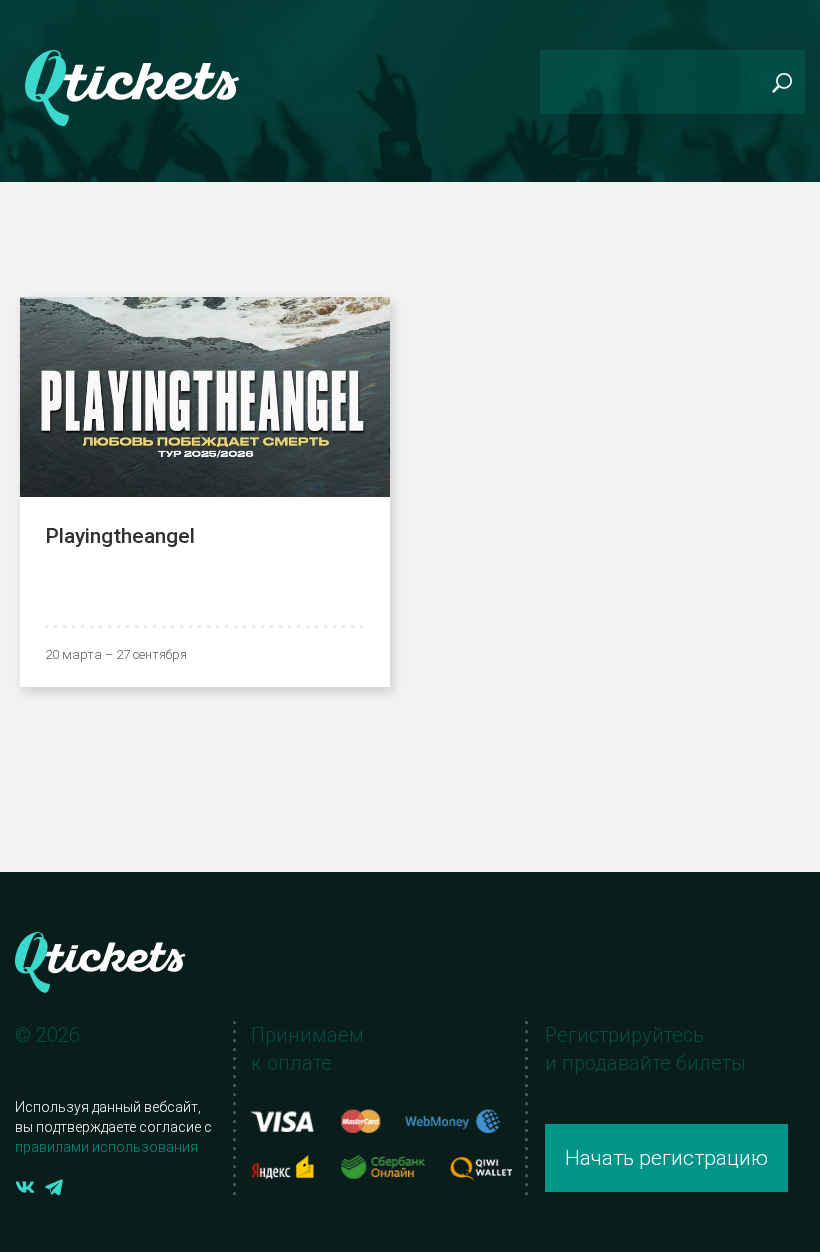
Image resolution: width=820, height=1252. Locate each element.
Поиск (781, 82)
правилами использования (106, 1147)
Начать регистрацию (666, 1158)
